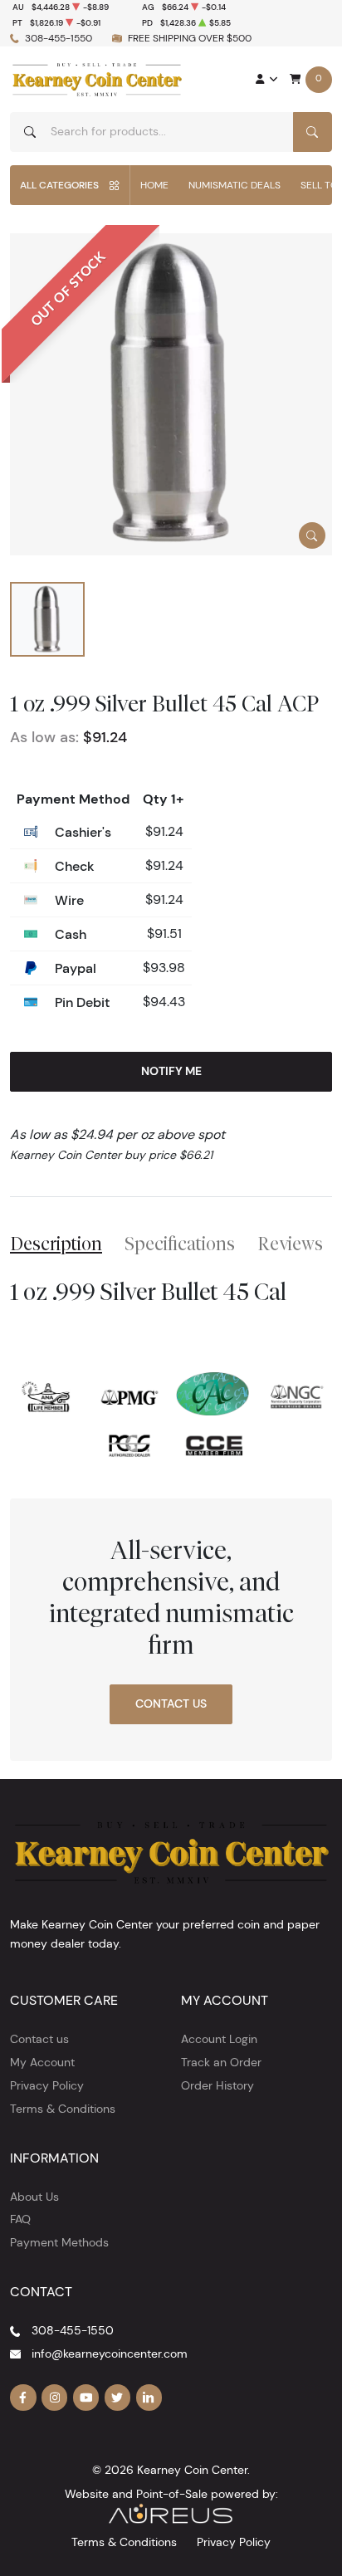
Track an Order (221, 2062)
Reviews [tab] (290, 1244)
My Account (42, 2062)
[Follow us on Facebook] (23, 2398)
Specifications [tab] (180, 1244)
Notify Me (171, 1071)
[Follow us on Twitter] (118, 2398)
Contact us (39, 2039)
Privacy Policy (47, 2085)
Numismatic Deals (235, 185)
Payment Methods (59, 2242)
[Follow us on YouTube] (86, 2398)
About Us (34, 2197)
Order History (217, 2085)
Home (154, 185)
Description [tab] (56, 1244)
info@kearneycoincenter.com (110, 2354)
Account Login (219, 2039)
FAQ (20, 2219)
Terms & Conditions (63, 2109)
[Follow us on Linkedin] (149, 2398)
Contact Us (171, 1703)
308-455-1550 (59, 38)
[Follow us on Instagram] (55, 2398)
